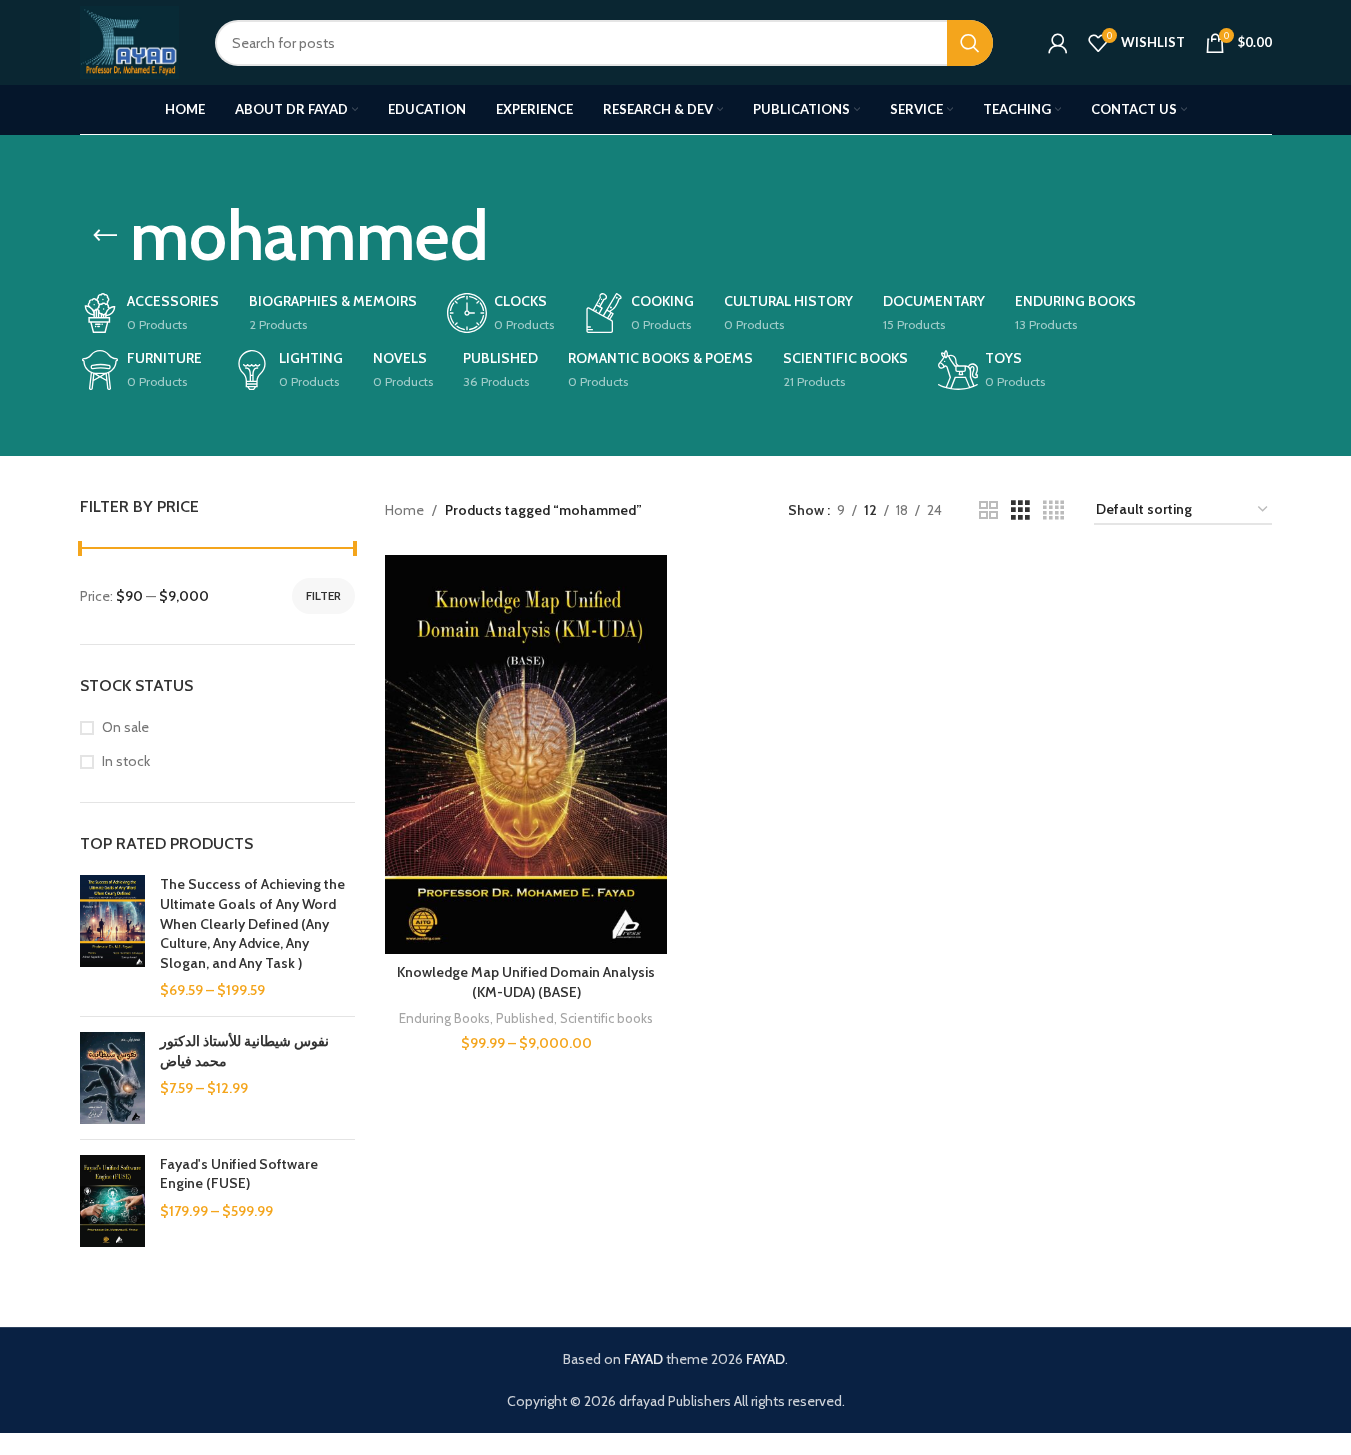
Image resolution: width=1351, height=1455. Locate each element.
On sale (125, 727)
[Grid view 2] (988, 510)
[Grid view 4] (1053, 510)
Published (525, 1018)
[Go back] (105, 236)
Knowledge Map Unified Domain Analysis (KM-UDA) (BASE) (526, 982)
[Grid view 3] (1020, 510)
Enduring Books (444, 1018)
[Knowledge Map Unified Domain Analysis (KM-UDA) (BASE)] (526, 754)
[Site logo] (130, 41)
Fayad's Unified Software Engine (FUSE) (239, 1174)
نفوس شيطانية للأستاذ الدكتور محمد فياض (244, 1051)
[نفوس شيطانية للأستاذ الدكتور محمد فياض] (112, 1078)
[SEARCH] (970, 43)
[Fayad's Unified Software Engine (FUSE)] (112, 1201)
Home (404, 510)
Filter (323, 595)
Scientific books (606, 1018)
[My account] (1058, 43)
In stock (126, 761)
